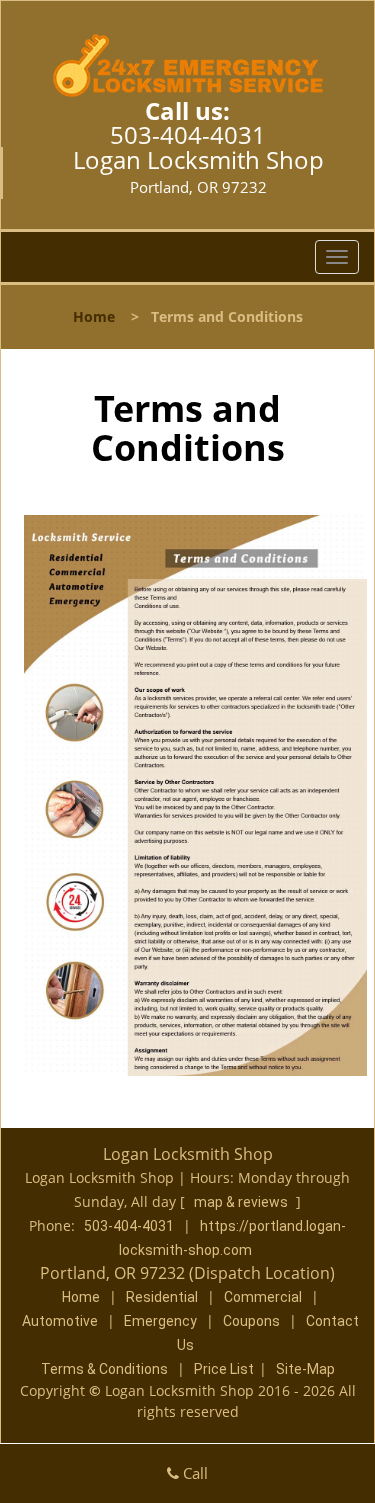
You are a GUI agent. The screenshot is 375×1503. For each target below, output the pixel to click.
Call (193, 1473)
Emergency (160, 1321)
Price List (224, 1369)
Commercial (263, 1297)
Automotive (60, 1321)
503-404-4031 (188, 134)
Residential (162, 1297)
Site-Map (305, 1369)
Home (94, 316)
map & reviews (242, 1202)
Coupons (251, 1321)
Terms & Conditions (104, 1369)
